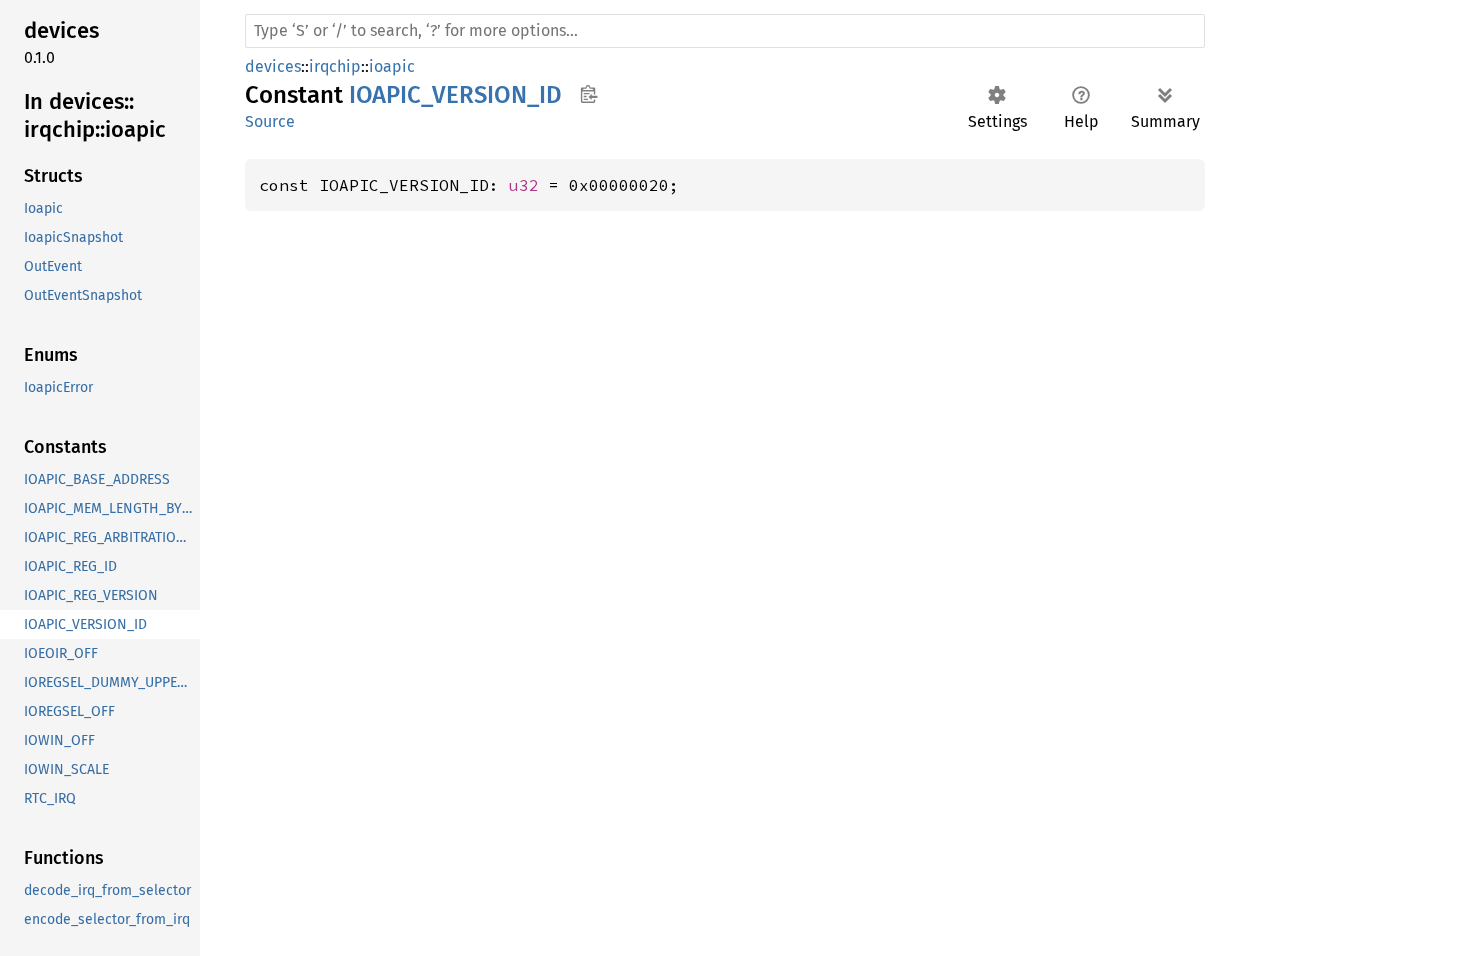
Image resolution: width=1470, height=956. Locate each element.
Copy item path (588, 94)
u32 (524, 185)
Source (270, 121)
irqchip (335, 66)
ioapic (392, 66)
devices (273, 66)
